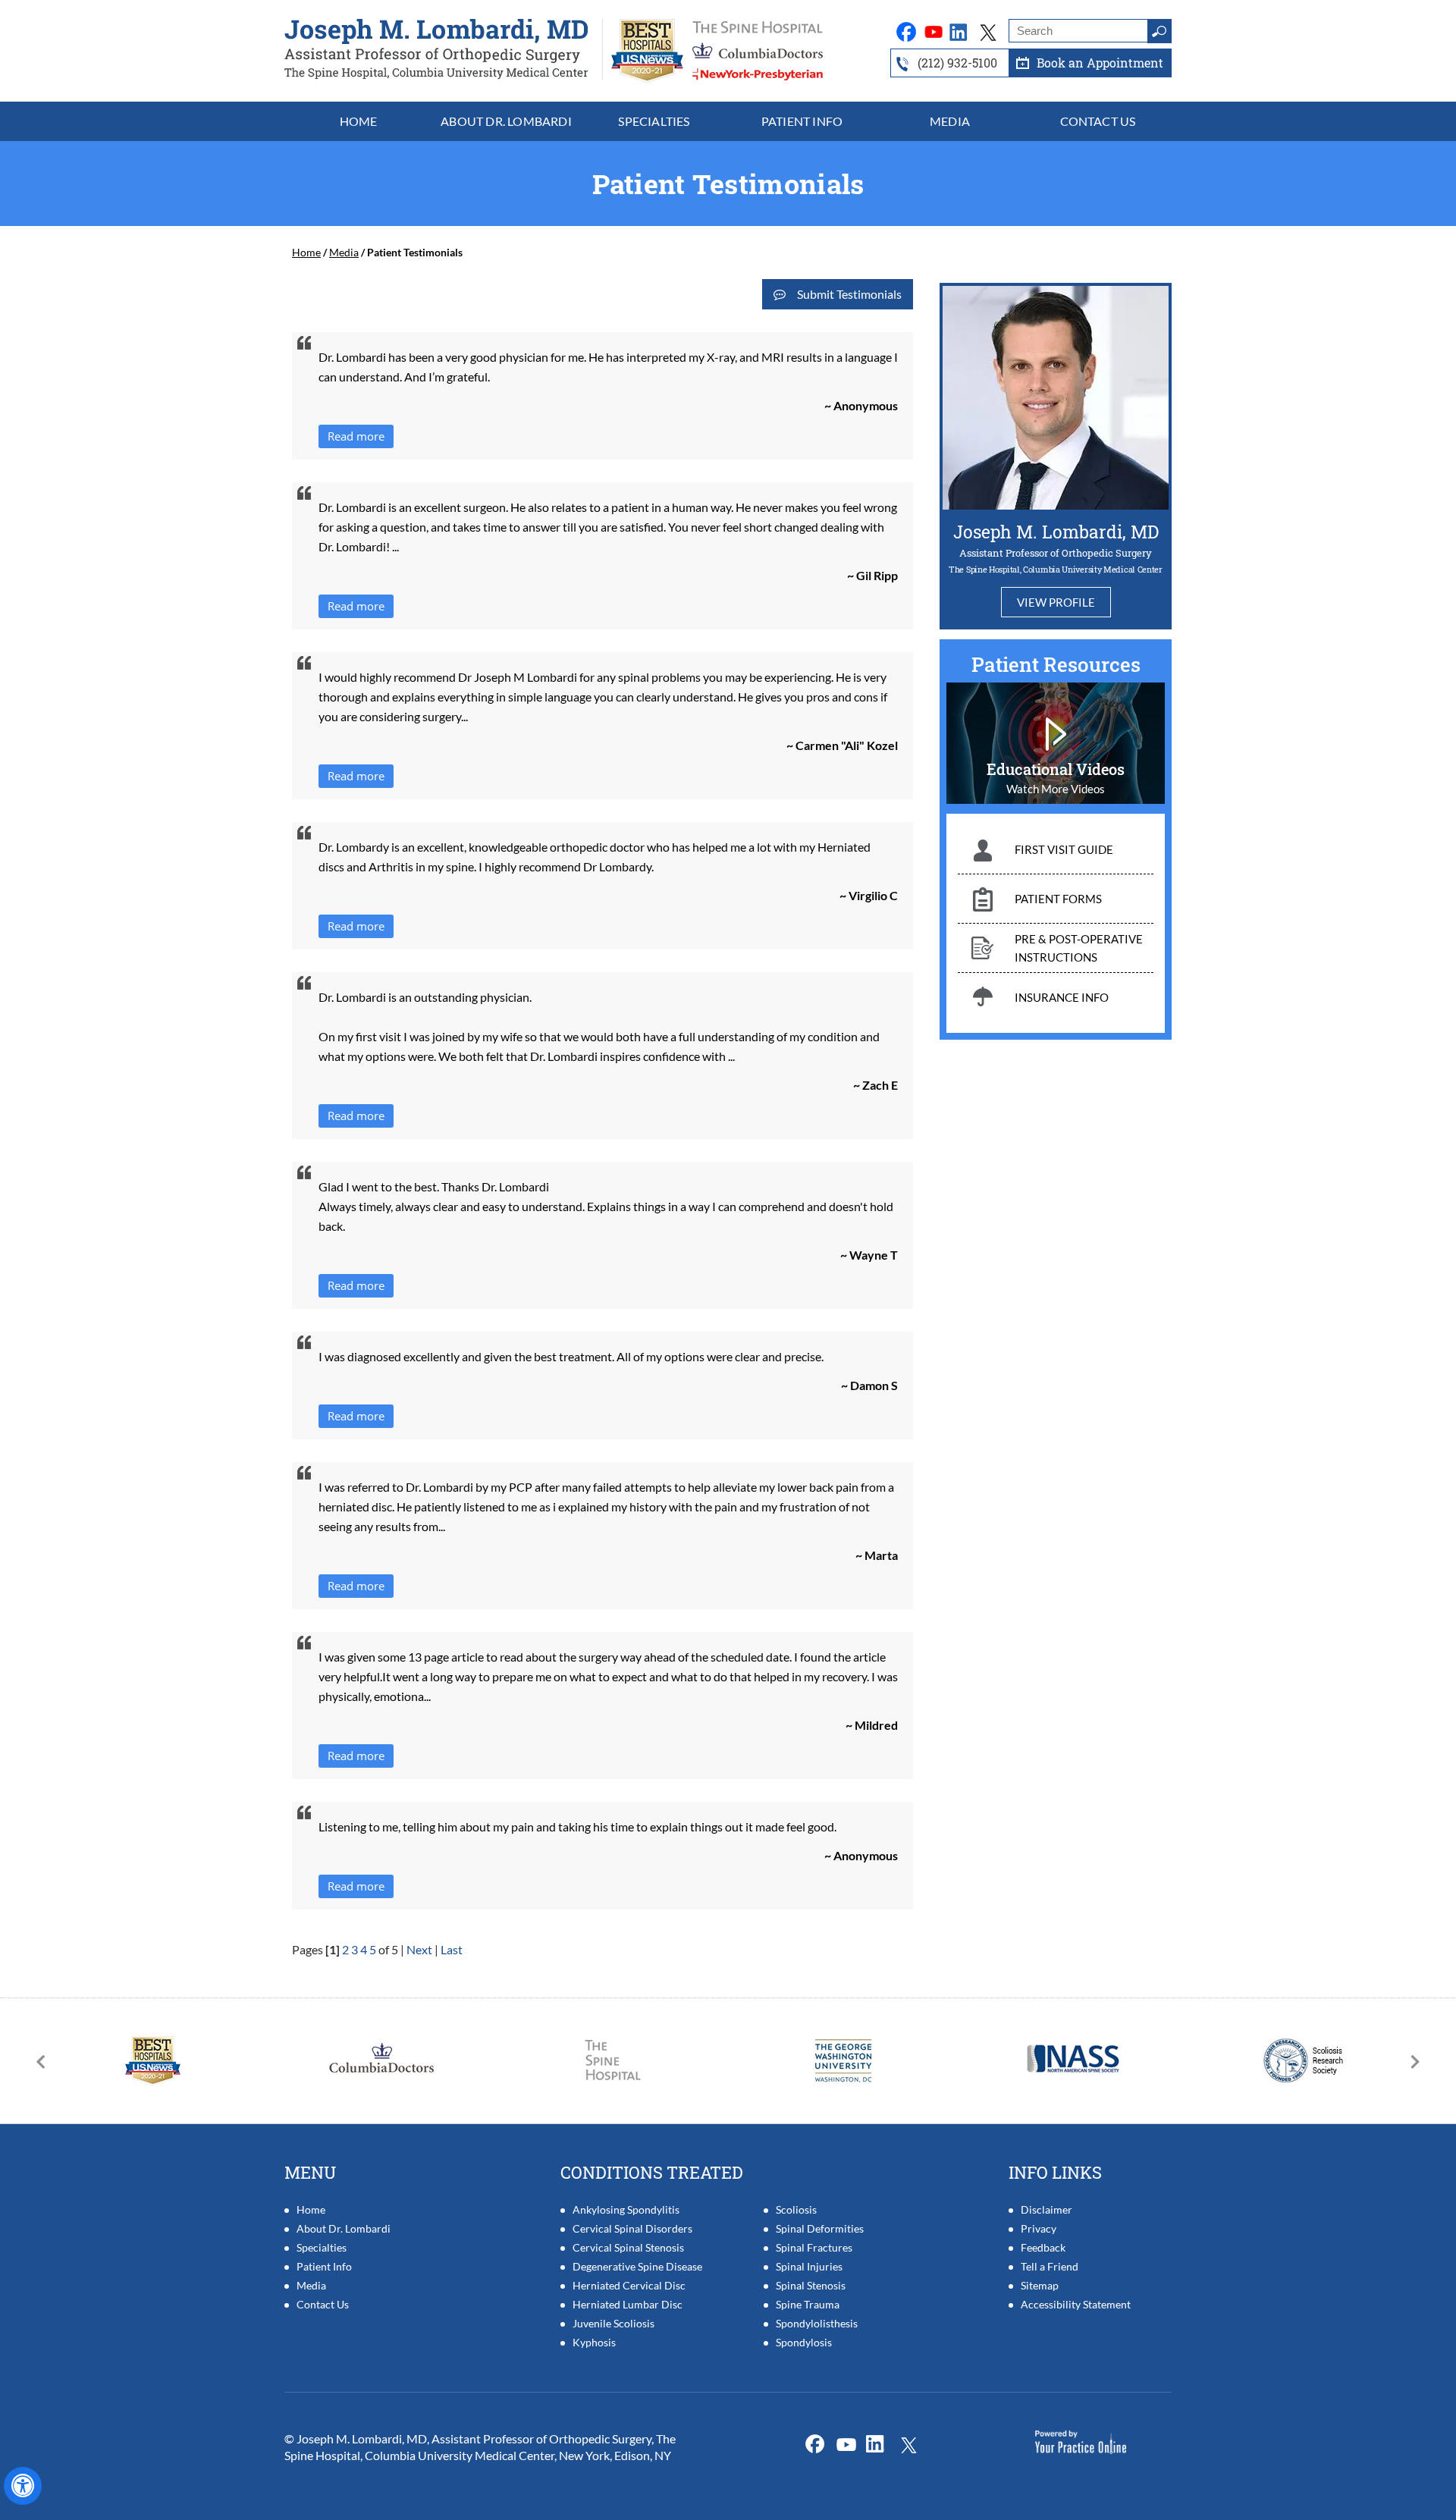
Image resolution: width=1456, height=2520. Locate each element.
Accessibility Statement (1076, 2304)
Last (452, 1949)
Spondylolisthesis (817, 2323)
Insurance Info (1062, 997)
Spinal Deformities (820, 2228)
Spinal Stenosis (811, 2285)
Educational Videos (1056, 769)
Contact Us (323, 2304)
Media (344, 252)
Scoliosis (796, 2209)
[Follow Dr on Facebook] (907, 31)
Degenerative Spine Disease (637, 2266)
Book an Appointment (1100, 63)
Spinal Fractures (814, 2247)
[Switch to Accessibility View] (23, 2486)
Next (419, 1949)
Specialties (322, 2247)
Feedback (1043, 2247)
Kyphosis (594, 2342)
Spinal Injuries (809, 2266)
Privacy (1039, 2228)
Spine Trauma (808, 2304)
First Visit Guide (1064, 849)
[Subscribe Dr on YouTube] (962, 31)
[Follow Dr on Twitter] (934, 31)
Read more (356, 436)
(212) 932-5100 (957, 63)
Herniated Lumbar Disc (628, 2304)
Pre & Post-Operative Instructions (1079, 948)
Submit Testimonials (849, 294)
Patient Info (324, 2266)
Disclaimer (1046, 2209)
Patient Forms (1058, 899)
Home (306, 252)
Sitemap (1040, 2285)
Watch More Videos (1056, 789)
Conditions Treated (652, 2172)
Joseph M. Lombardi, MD (1056, 532)
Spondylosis (804, 2342)
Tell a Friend (1050, 2266)
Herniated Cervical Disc (629, 2285)
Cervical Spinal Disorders (632, 2228)
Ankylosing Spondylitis (626, 2209)
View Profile (1056, 602)
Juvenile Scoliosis (613, 2323)
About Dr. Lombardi (344, 2228)
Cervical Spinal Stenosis (628, 2247)
